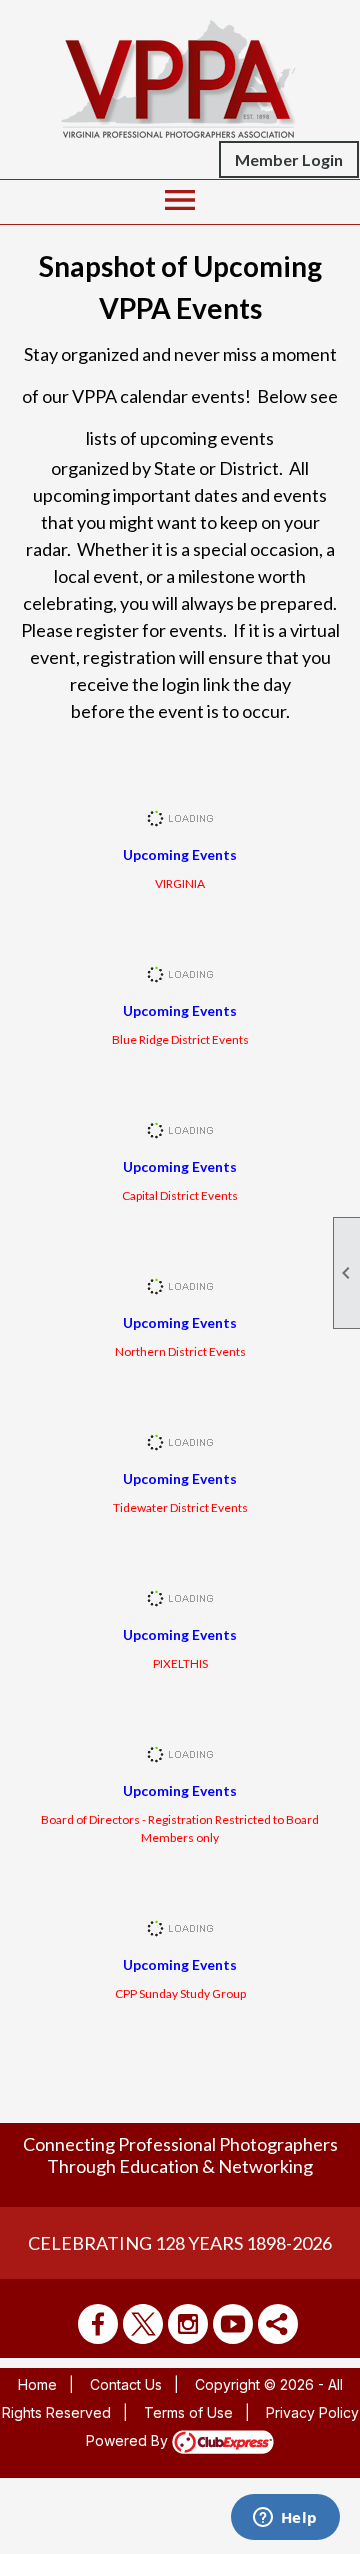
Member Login (289, 159)
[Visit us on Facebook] (98, 2324)
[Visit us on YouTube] (233, 2324)
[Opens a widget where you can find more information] (285, 2519)
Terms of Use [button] (188, 2412)
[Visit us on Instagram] (188, 2324)
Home (37, 2384)
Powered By (129, 2440)
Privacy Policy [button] (312, 2412)
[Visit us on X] (143, 2324)
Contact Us (126, 2384)
